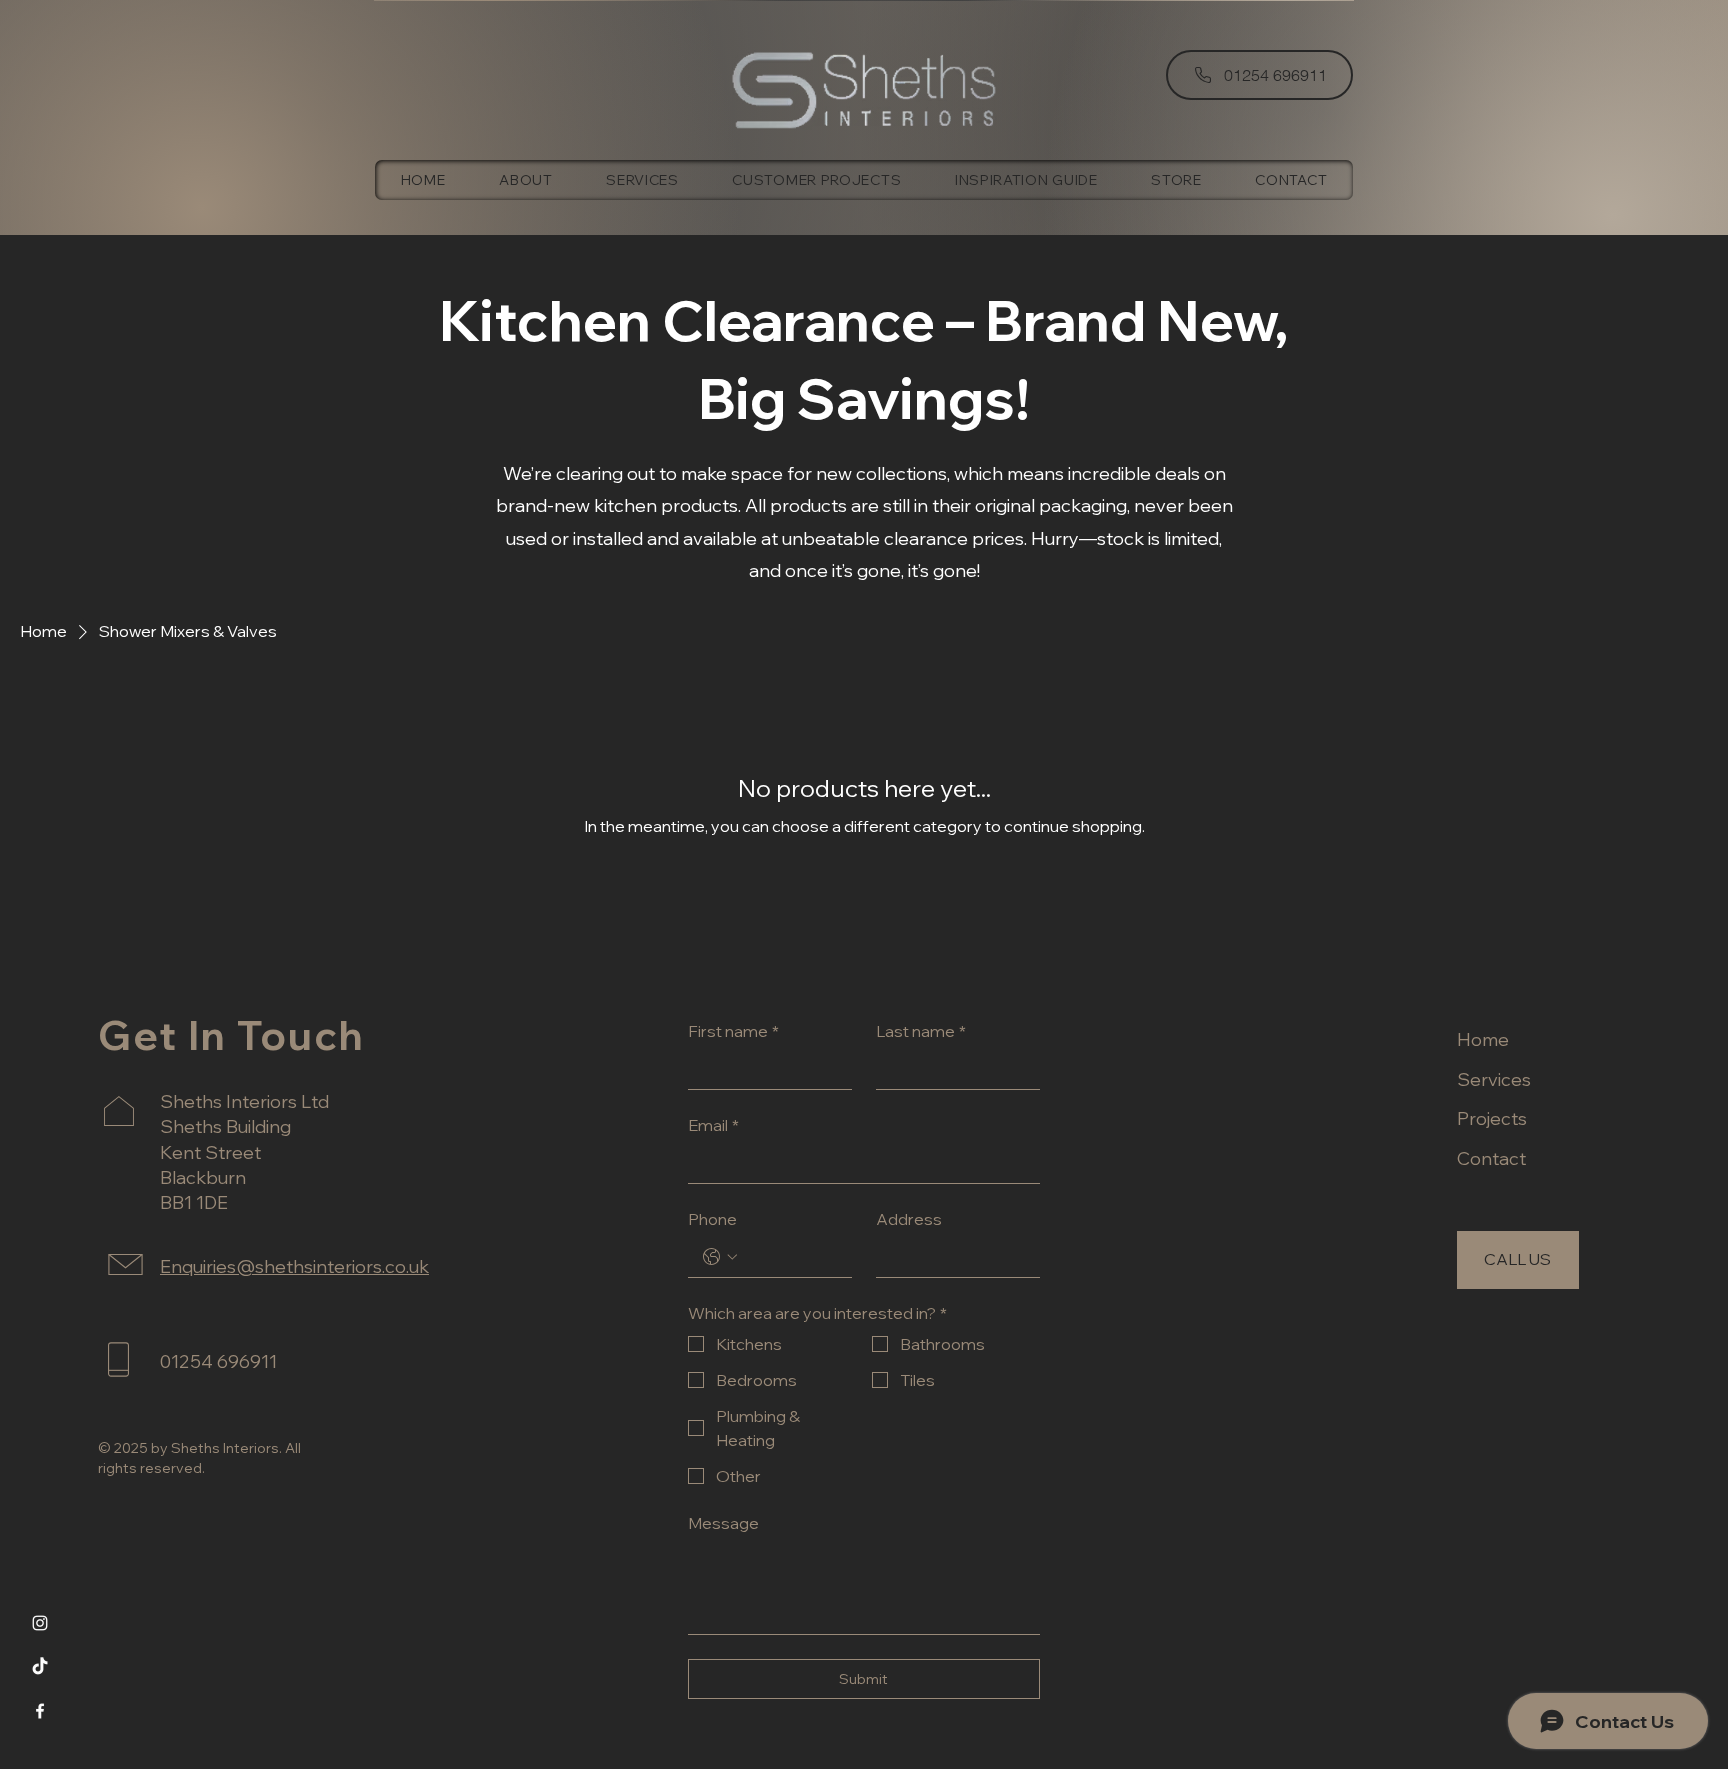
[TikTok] (40, 1667)
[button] (1177, 180)
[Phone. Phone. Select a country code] (720, 1257)
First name (733, 1031)
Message (723, 1523)
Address (909, 1219)
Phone (712, 1219)
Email (713, 1125)
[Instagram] (40, 1623)
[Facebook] (40, 1711)
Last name (921, 1031)
